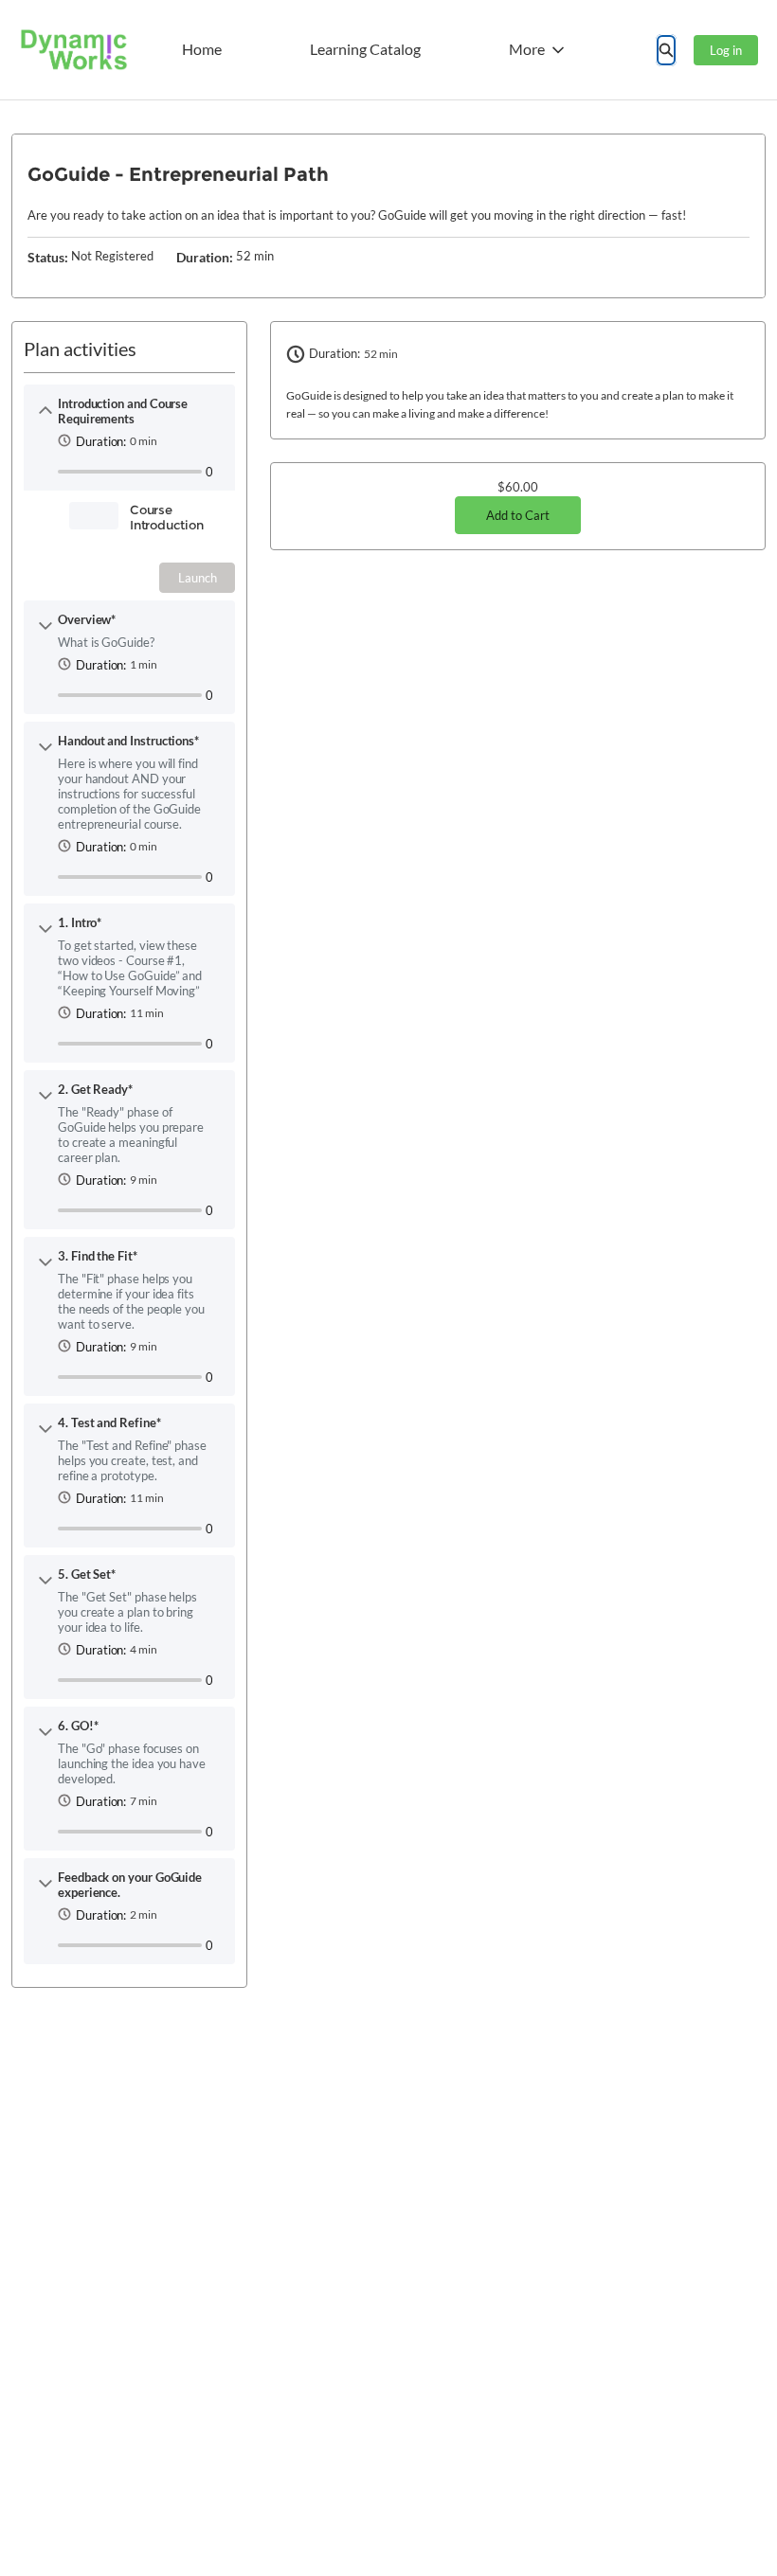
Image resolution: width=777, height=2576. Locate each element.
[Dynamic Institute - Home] (73, 50)
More (527, 49)
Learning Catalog (365, 49)
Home (202, 49)
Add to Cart (518, 515)
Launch (198, 578)
